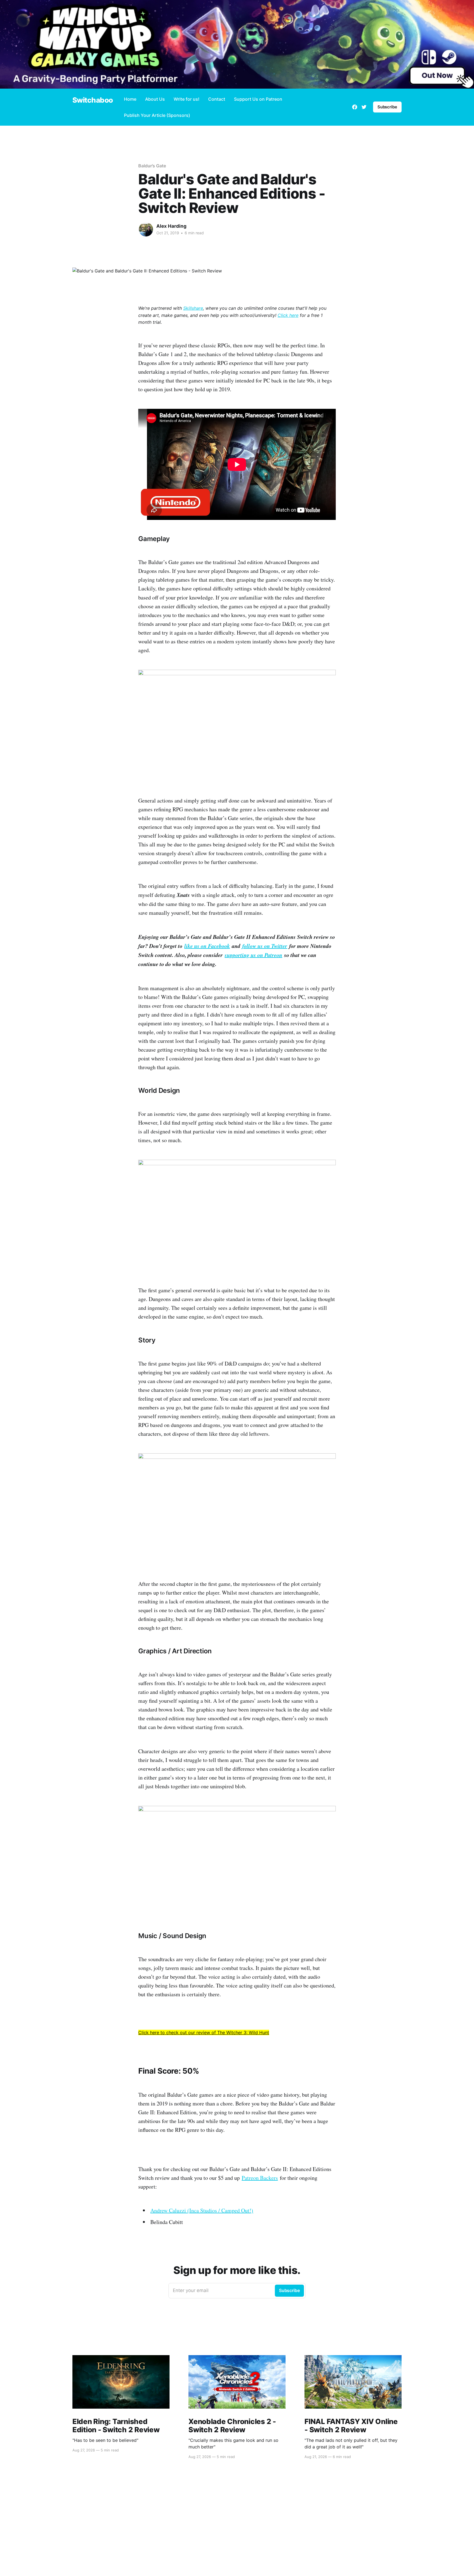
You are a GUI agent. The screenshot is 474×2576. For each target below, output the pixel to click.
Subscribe (387, 107)
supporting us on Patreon (253, 955)
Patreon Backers (260, 2178)
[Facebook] (355, 107)
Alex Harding (171, 226)
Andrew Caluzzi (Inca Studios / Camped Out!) (202, 2210)
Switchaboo (93, 100)
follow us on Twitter (265, 946)
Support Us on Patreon (258, 99)
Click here (288, 315)
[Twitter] (364, 107)
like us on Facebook (207, 946)
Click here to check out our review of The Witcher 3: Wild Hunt (204, 2032)
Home (130, 99)
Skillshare (193, 308)
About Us (155, 99)
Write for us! (187, 99)
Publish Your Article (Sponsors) (157, 115)
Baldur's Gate (152, 166)
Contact (217, 99)
